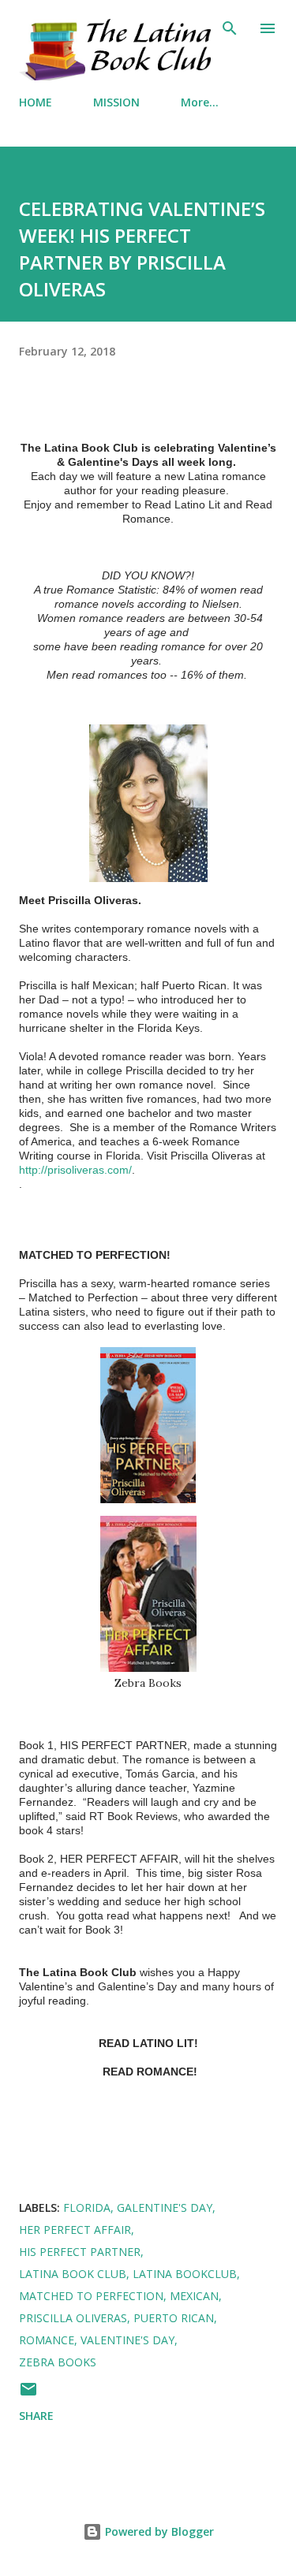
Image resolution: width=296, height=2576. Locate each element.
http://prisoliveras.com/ (75, 1170)
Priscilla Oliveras (73, 2318)
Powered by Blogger (158, 2531)
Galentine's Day (165, 2207)
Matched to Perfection (91, 2296)
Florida (87, 2207)
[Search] (230, 28)
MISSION (116, 102)
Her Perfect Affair (75, 2230)
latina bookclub (185, 2274)
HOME (36, 102)
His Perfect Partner (80, 2252)
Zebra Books (58, 2362)
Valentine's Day (127, 2340)
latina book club (73, 2274)
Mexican (194, 2296)
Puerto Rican (174, 2318)
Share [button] (36, 2416)
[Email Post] (28, 2394)
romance (47, 2340)
